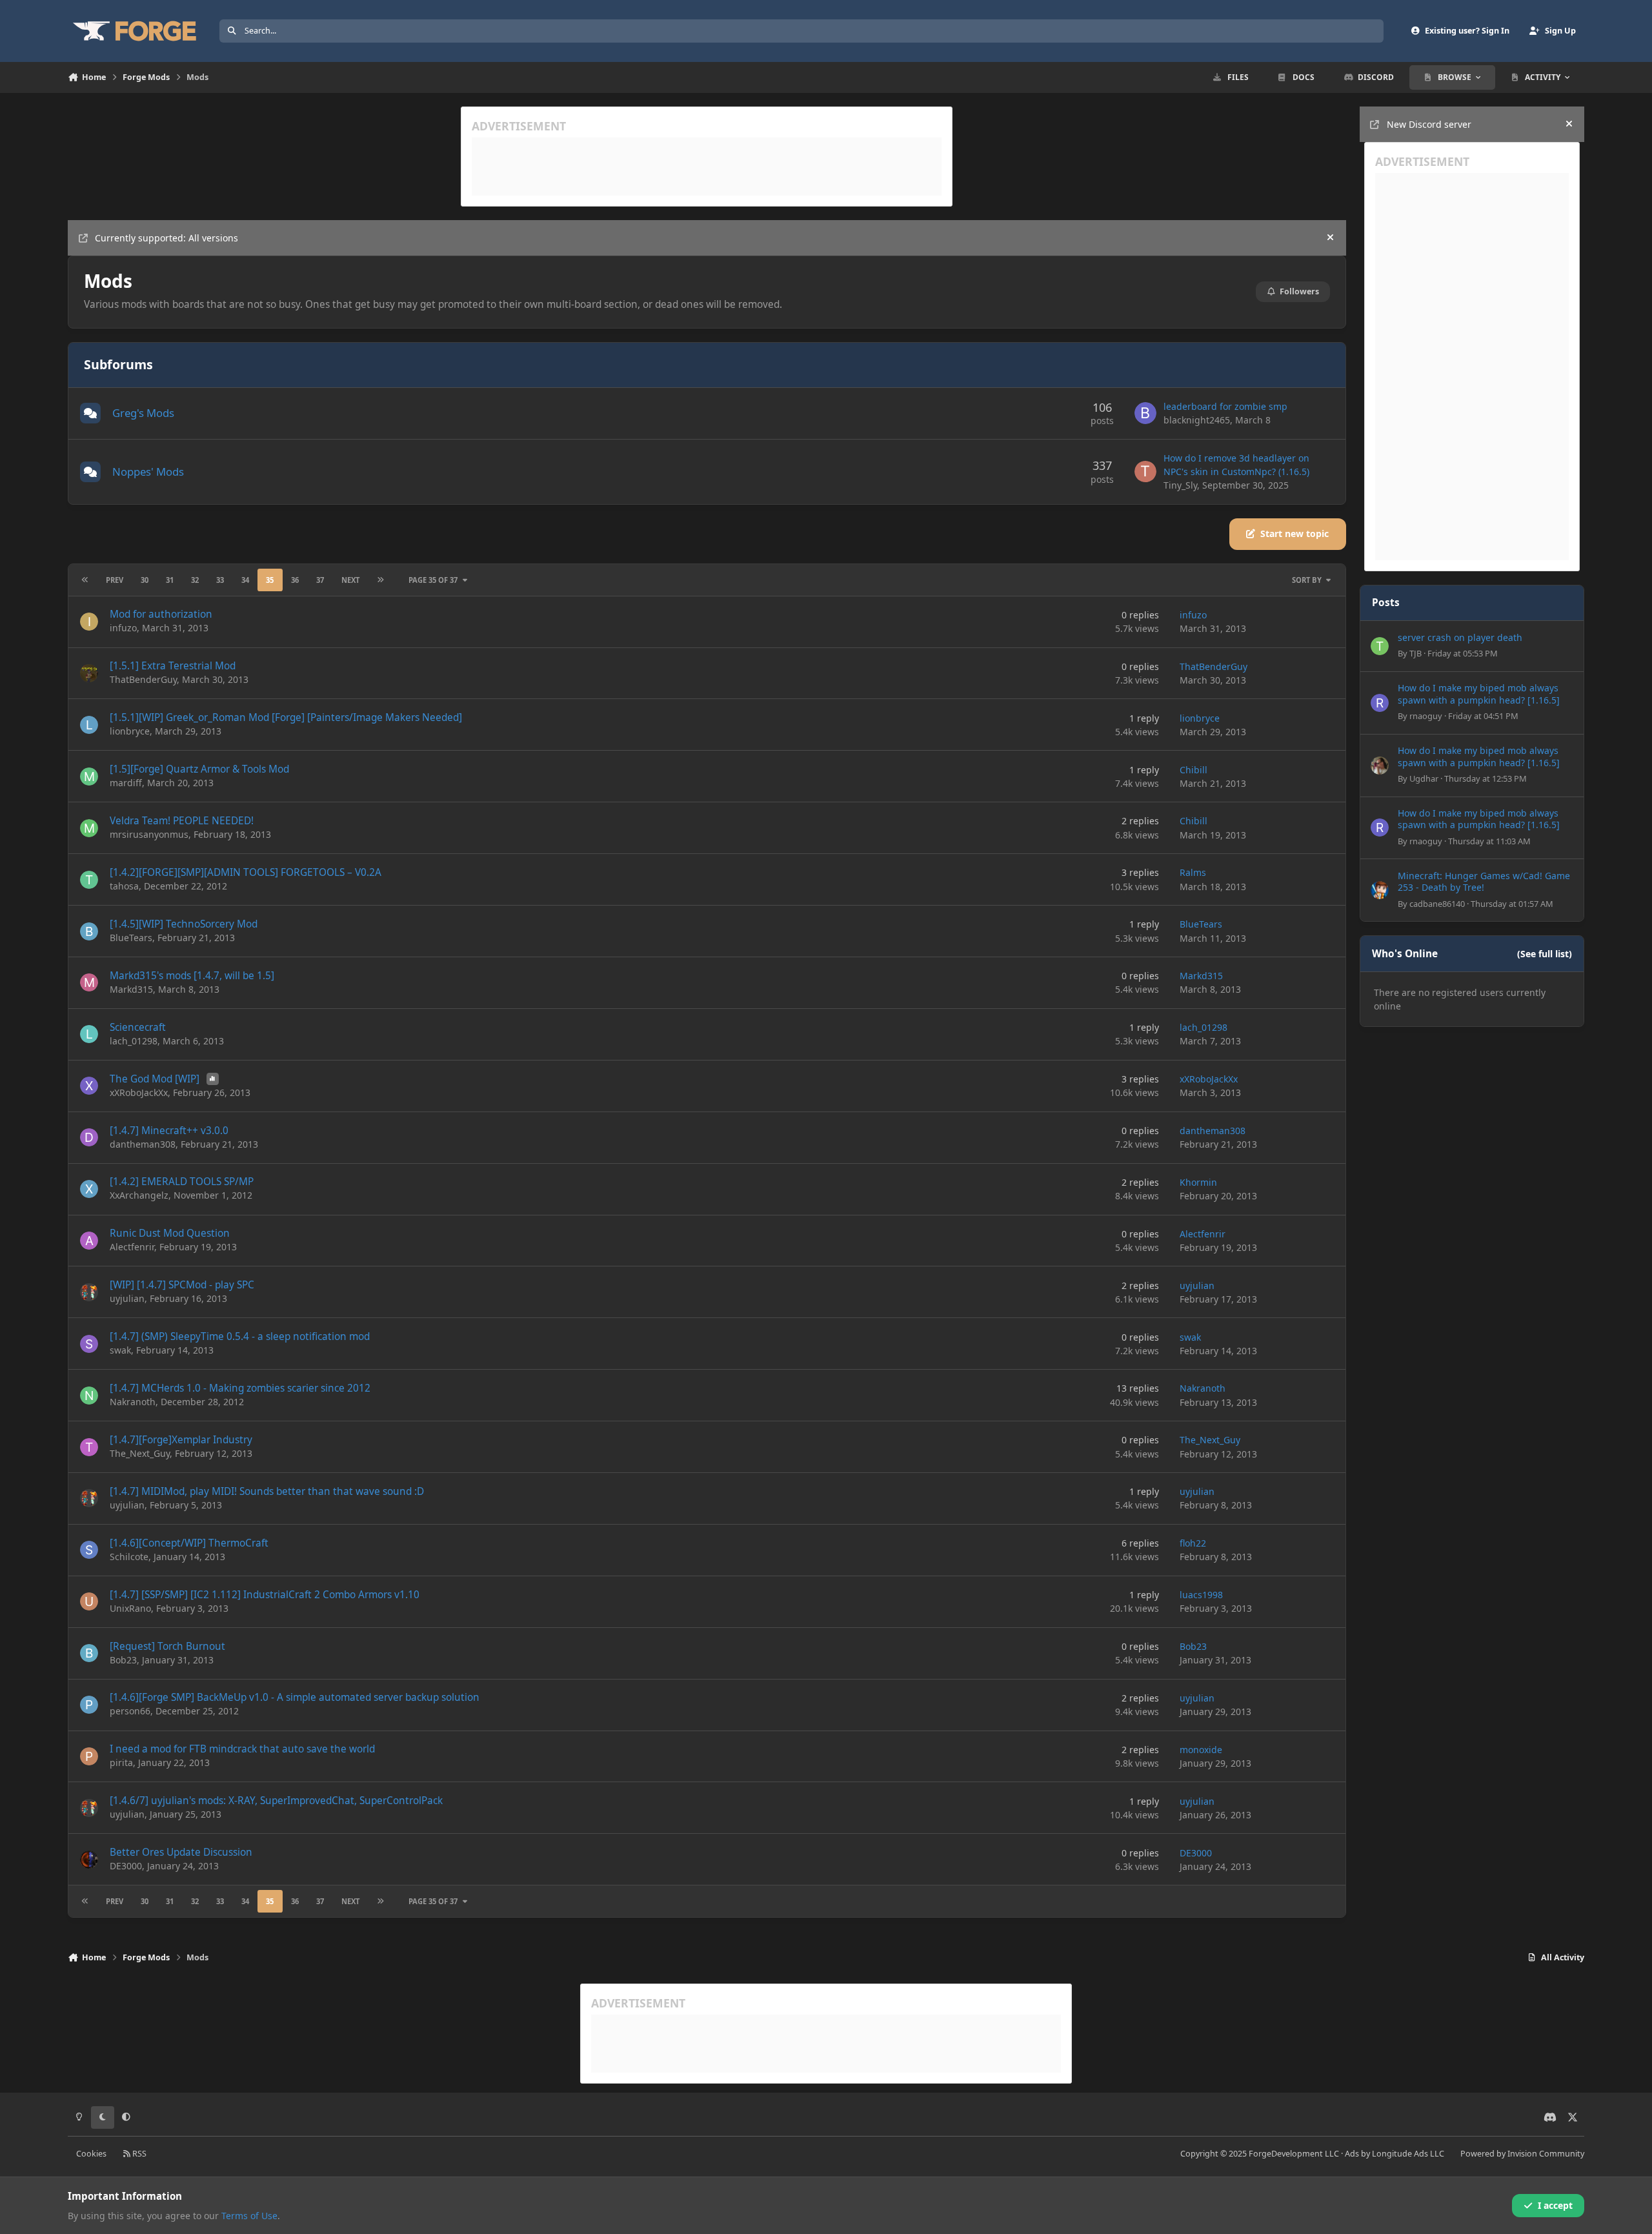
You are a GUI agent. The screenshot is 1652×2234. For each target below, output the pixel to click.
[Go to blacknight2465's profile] (1145, 413)
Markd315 (131, 989)
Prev (115, 580)
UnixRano (130, 1608)
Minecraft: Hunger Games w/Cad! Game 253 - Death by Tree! (1484, 881)
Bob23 (123, 1660)
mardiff (126, 783)
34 (245, 580)
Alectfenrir (132, 1247)
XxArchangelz (139, 1195)
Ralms (1193, 872)
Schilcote (129, 1557)
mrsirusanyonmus (149, 834)
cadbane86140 (1437, 904)
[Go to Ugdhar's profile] (1380, 766)
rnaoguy (1426, 716)
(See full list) (1545, 954)
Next (350, 580)
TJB (1415, 653)
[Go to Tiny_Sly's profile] (1145, 472)
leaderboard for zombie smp (1225, 406)
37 (320, 580)
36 (295, 580)
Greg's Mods (143, 413)
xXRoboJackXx (139, 1092)
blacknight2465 (1197, 420)
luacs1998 (1201, 1595)
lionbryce (130, 731)
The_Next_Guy (140, 1453)
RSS (138, 2154)
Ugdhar (1424, 778)
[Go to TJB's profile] (1380, 646)
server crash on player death (1460, 637)
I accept (1555, 2205)
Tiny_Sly (1180, 485)
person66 (130, 1711)
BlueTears (131, 938)
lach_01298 (134, 1041)
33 (220, 580)
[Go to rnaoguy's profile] (1380, 703)
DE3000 (126, 1866)
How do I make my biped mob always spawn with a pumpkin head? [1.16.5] (1479, 694)
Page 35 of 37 (433, 580)
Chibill (1194, 770)
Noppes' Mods (148, 472)
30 (145, 580)
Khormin (1198, 1182)
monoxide (1201, 1750)
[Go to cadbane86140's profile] (1380, 890)
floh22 (1193, 1543)
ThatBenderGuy (143, 679)
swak (120, 1350)
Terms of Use (249, 2216)
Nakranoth (133, 1402)
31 (170, 580)
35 (270, 580)
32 (195, 580)
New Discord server (1429, 124)
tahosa (124, 886)
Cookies (91, 2154)
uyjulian (127, 1298)
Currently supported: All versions (166, 238)
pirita (121, 1762)
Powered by (1522, 2154)
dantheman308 (143, 1144)
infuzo (123, 628)
